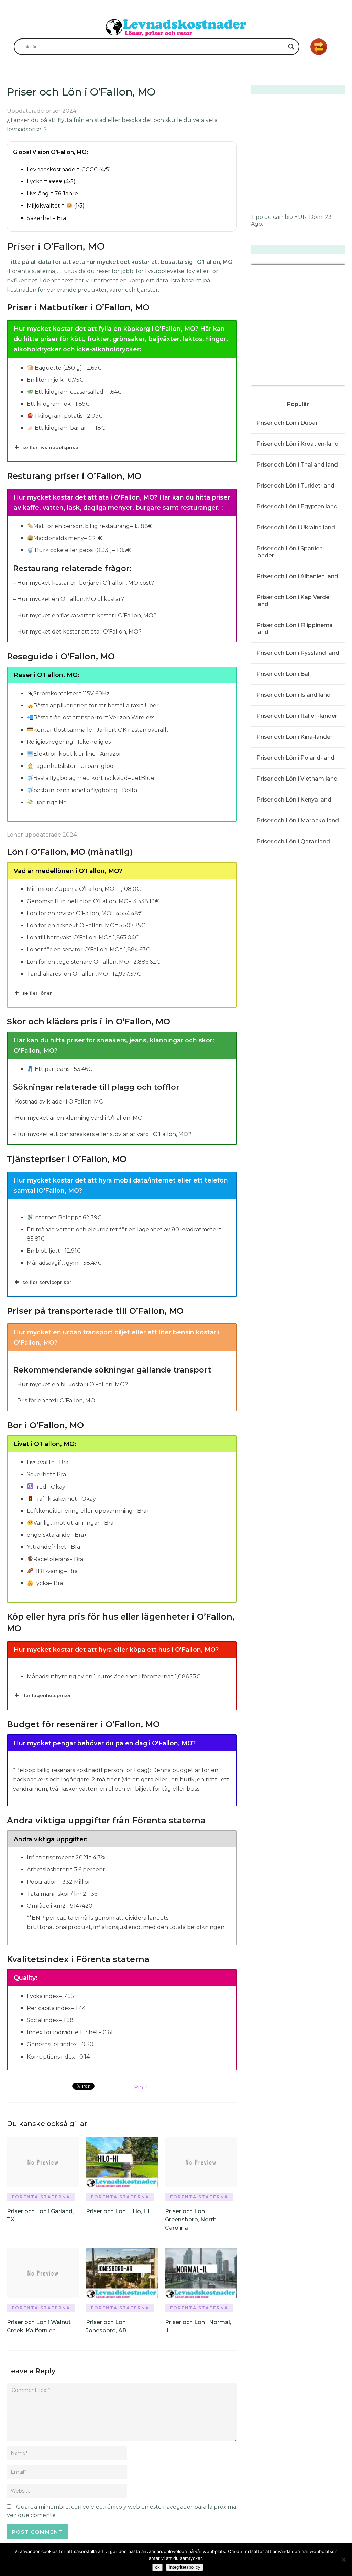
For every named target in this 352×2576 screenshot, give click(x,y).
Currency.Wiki (326, 380)
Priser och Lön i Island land (294, 695)
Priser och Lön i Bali (284, 674)
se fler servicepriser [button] (47, 1282)
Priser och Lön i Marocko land (298, 821)
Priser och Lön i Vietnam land (297, 779)
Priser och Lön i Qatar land (293, 842)
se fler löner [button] (37, 993)
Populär (298, 404)
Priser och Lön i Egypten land (297, 507)
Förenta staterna (41, 2197)
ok (157, 2567)
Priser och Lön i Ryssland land (298, 653)
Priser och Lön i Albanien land (297, 576)
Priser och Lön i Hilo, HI (118, 2211)
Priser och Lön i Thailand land (297, 465)
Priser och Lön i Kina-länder (294, 737)
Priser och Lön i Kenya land (294, 800)
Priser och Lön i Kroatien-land (298, 444)
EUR (300, 217)
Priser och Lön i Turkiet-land (295, 486)
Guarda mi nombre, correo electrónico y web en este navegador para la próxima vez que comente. (122, 2511)
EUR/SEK (266, 380)
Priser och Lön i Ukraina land (296, 528)
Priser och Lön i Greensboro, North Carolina (191, 2220)
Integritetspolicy (185, 2567)
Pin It (141, 2087)
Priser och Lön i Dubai (287, 423)
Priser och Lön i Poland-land (295, 758)
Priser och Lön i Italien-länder (297, 716)
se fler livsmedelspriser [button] (51, 447)
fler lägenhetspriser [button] (47, 1695)
